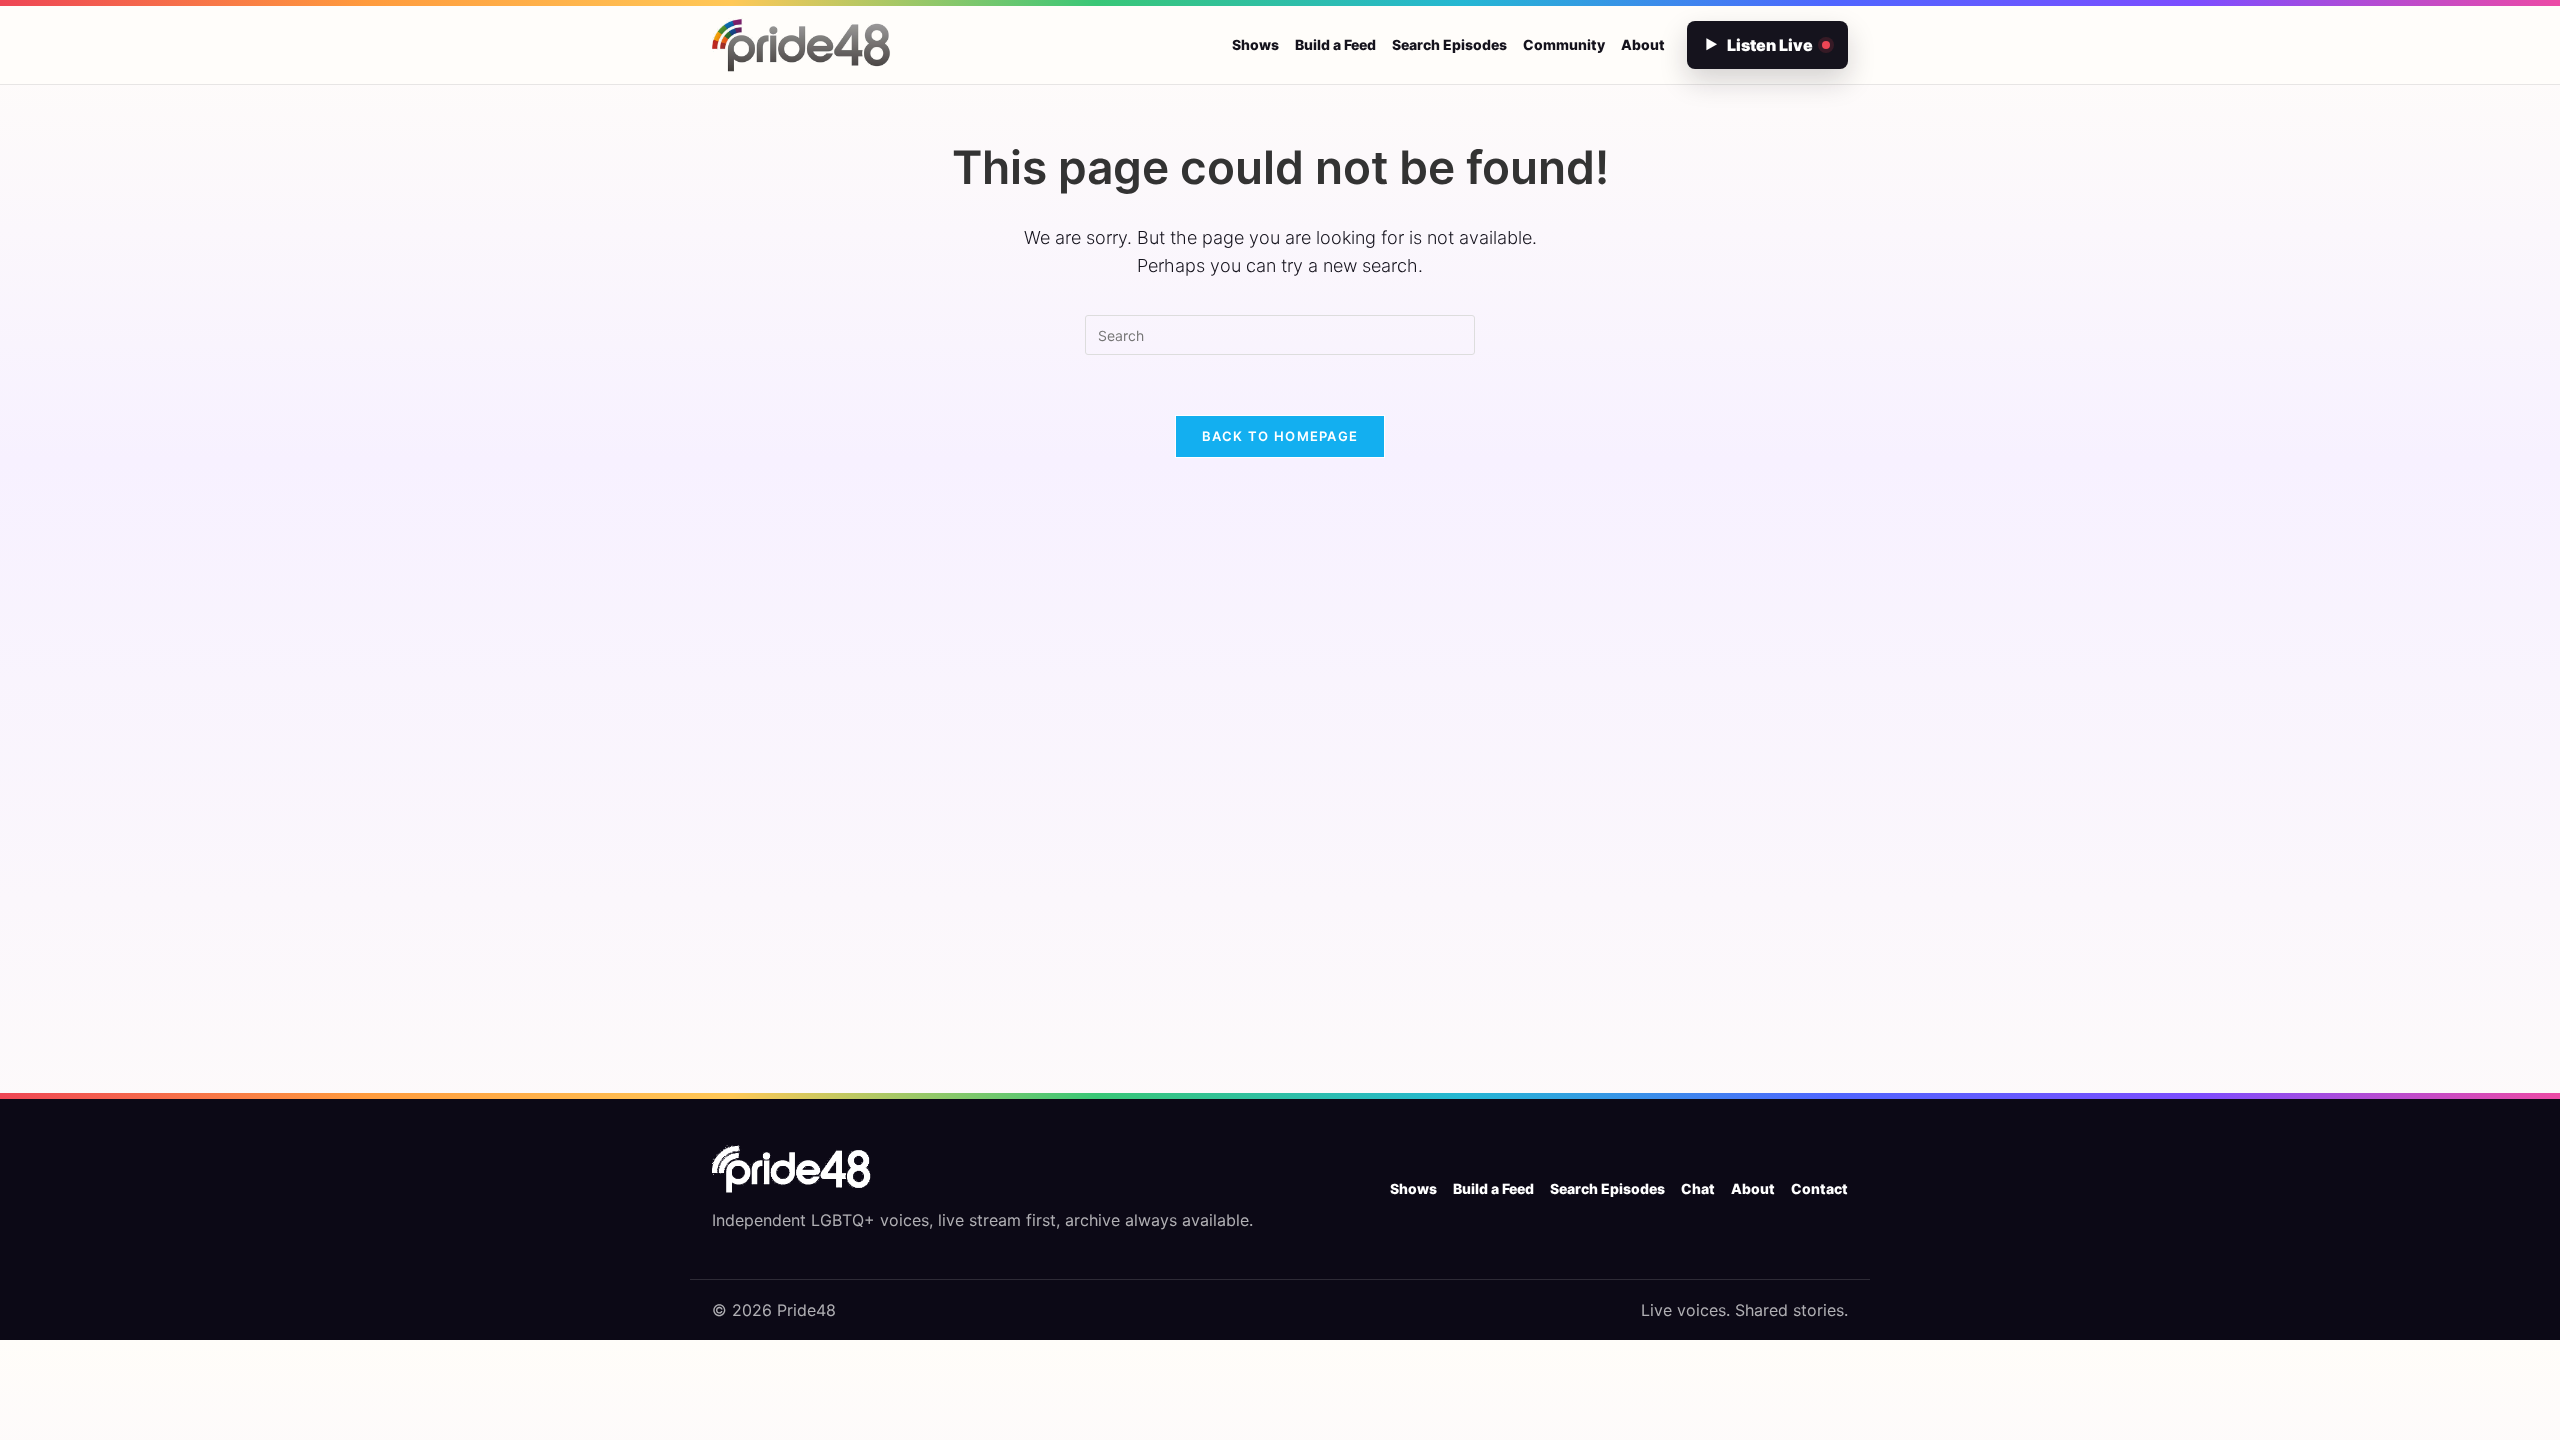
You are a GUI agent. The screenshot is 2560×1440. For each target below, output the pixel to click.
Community (1564, 44)
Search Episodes (1449, 44)
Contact (1819, 1188)
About (1643, 44)
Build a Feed (1335, 44)
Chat (1698, 1188)
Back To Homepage (1280, 436)
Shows (1255, 44)
